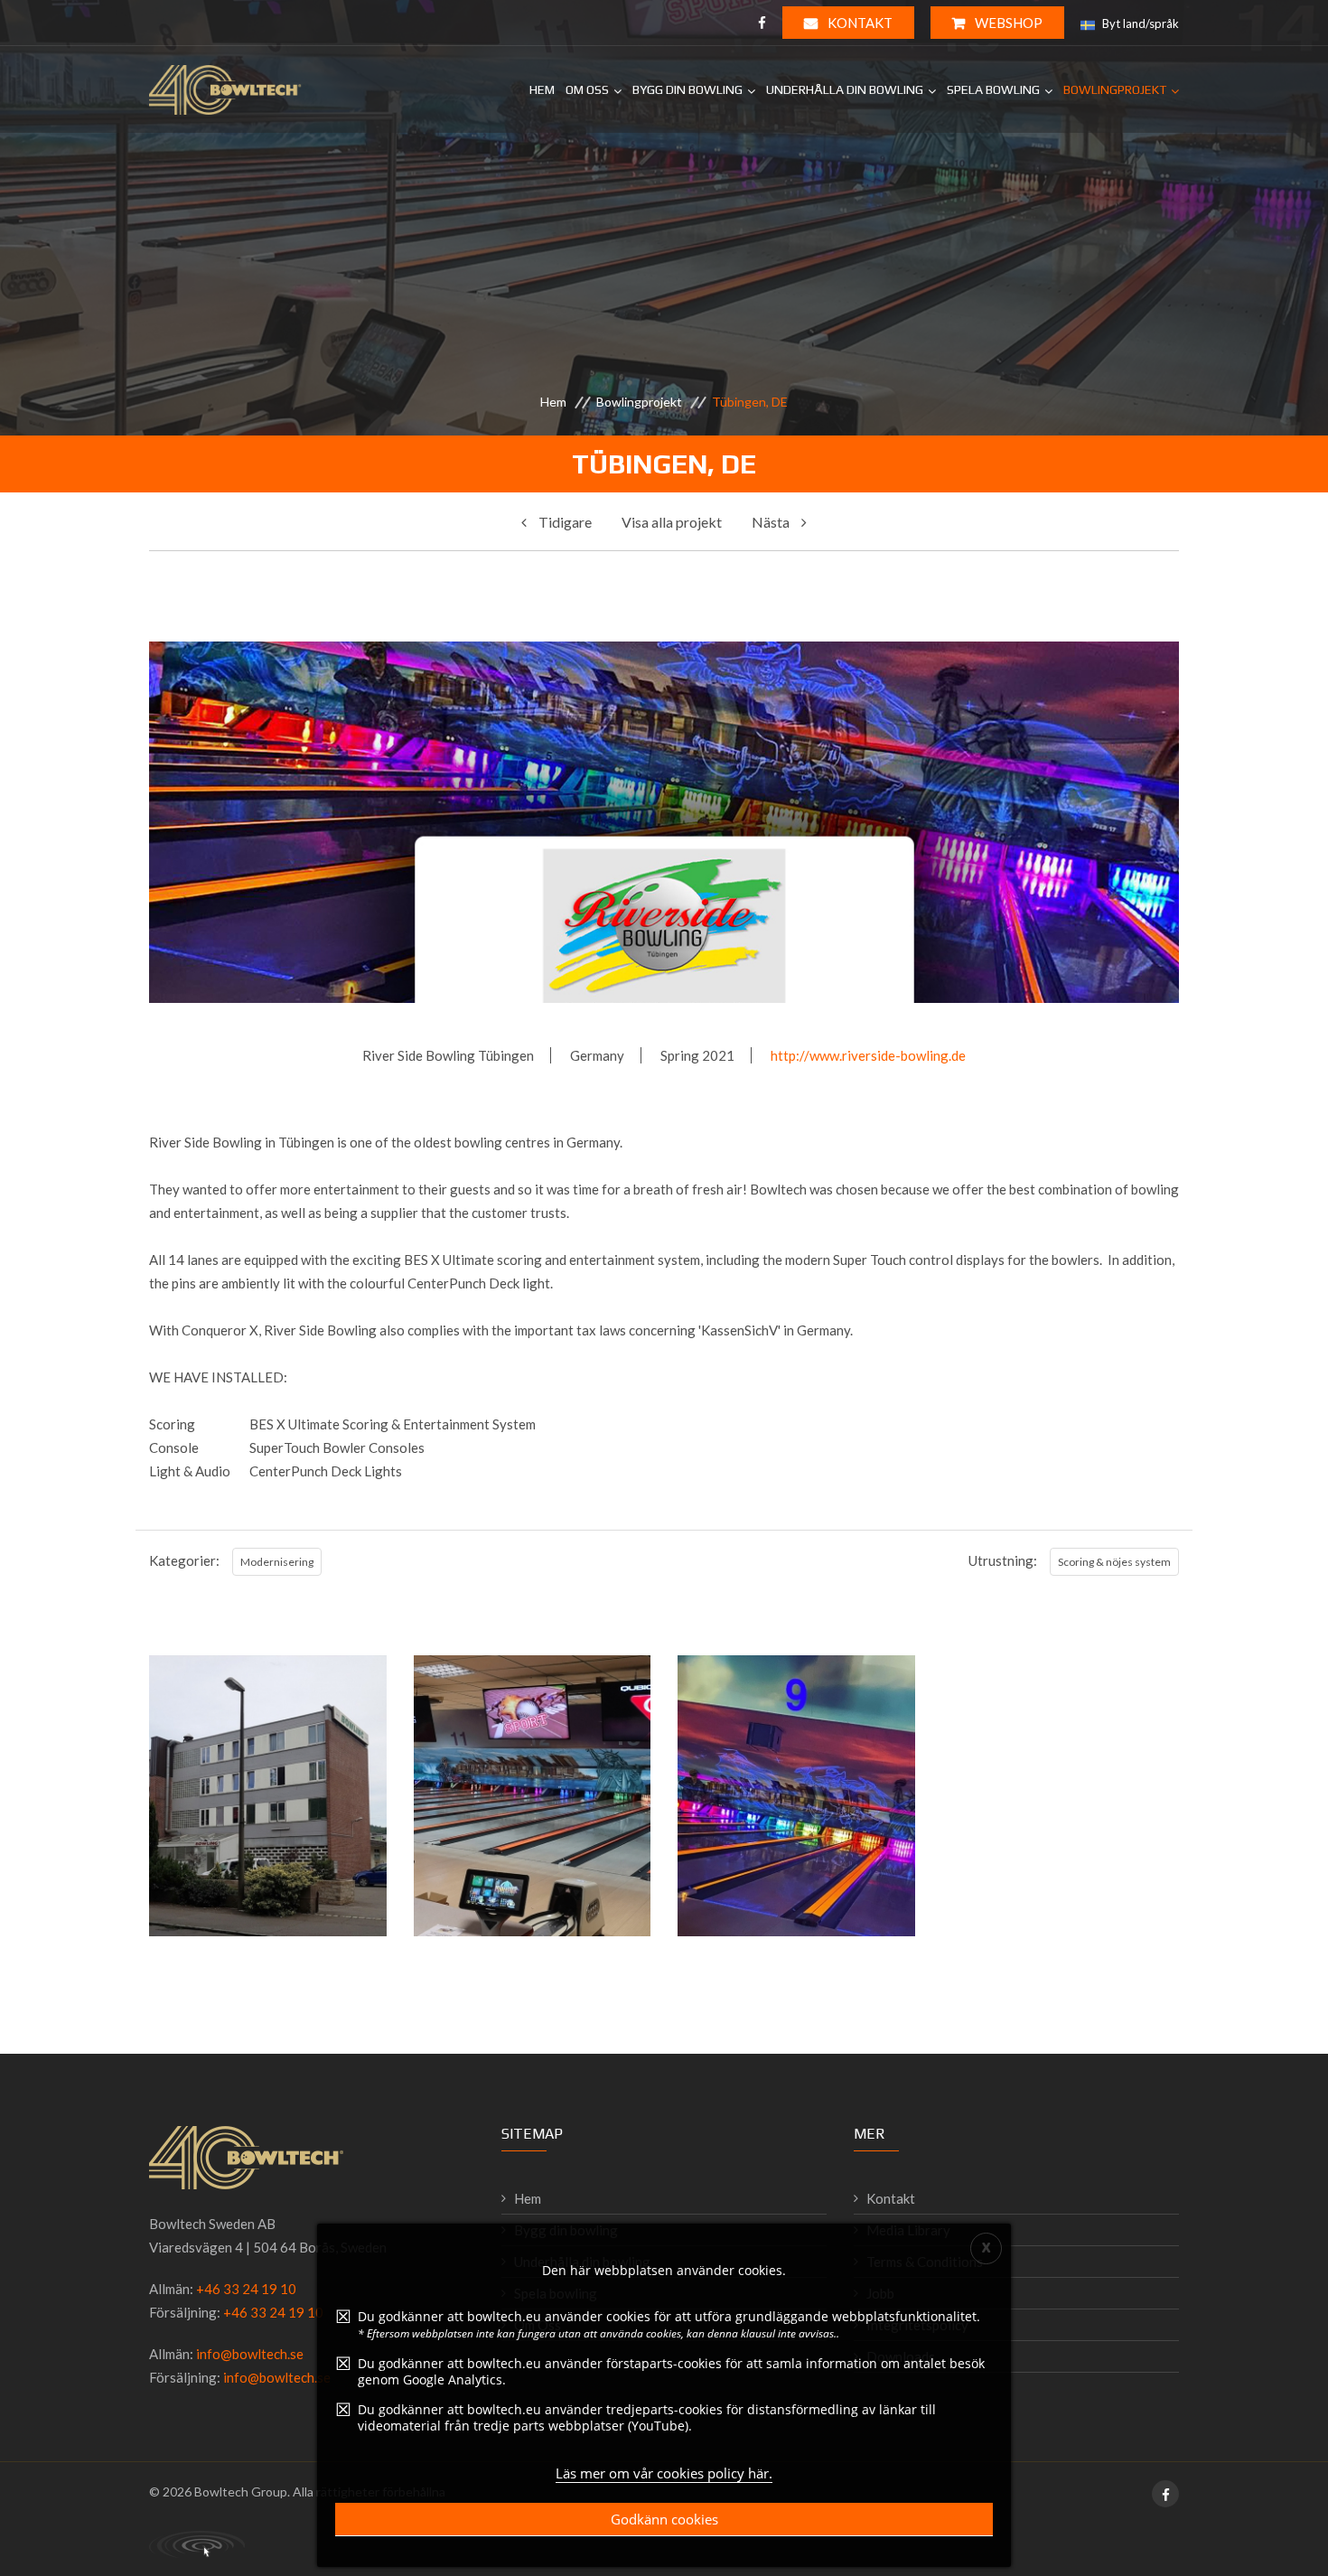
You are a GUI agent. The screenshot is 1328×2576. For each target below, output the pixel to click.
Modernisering (277, 1562)
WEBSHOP (1007, 23)
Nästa (772, 522)
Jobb (880, 2293)
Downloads (901, 2356)
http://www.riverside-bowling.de (868, 1055)
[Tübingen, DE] (267, 1880)
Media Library (908, 2230)
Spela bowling (993, 89)
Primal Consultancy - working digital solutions (197, 2544)
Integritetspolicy (917, 2325)
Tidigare (564, 522)
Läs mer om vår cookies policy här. (664, 2473)
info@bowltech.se (250, 2354)
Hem (542, 89)
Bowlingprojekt (1115, 89)
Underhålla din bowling (845, 89)
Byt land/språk (1139, 23)
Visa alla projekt (672, 522)
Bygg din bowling (687, 89)
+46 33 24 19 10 (246, 2289)
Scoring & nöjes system (1114, 1562)
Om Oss (587, 89)
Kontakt (859, 23)
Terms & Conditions (925, 2262)
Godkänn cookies (664, 2519)
